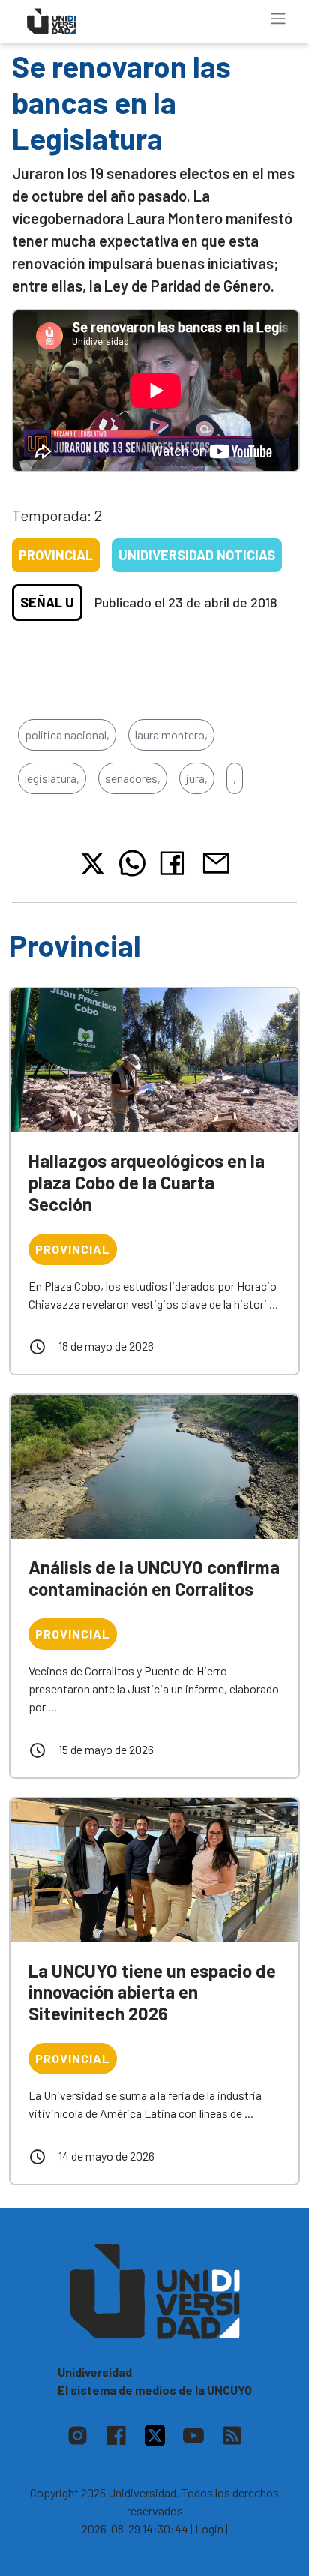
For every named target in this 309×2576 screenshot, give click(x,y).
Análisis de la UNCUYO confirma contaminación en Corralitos (154, 1578)
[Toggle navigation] (278, 19)
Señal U (47, 602)
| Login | (209, 2528)
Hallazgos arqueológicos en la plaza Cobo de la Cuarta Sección (147, 1182)
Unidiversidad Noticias (197, 555)
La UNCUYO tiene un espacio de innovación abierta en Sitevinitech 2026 (152, 1992)
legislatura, (52, 778)
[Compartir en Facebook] (175, 863)
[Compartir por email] (216, 861)
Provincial (56, 555)
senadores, (133, 778)
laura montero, (171, 735)
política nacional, (67, 735)
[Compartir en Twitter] (93, 864)
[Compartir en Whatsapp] (132, 863)
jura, (197, 778)
